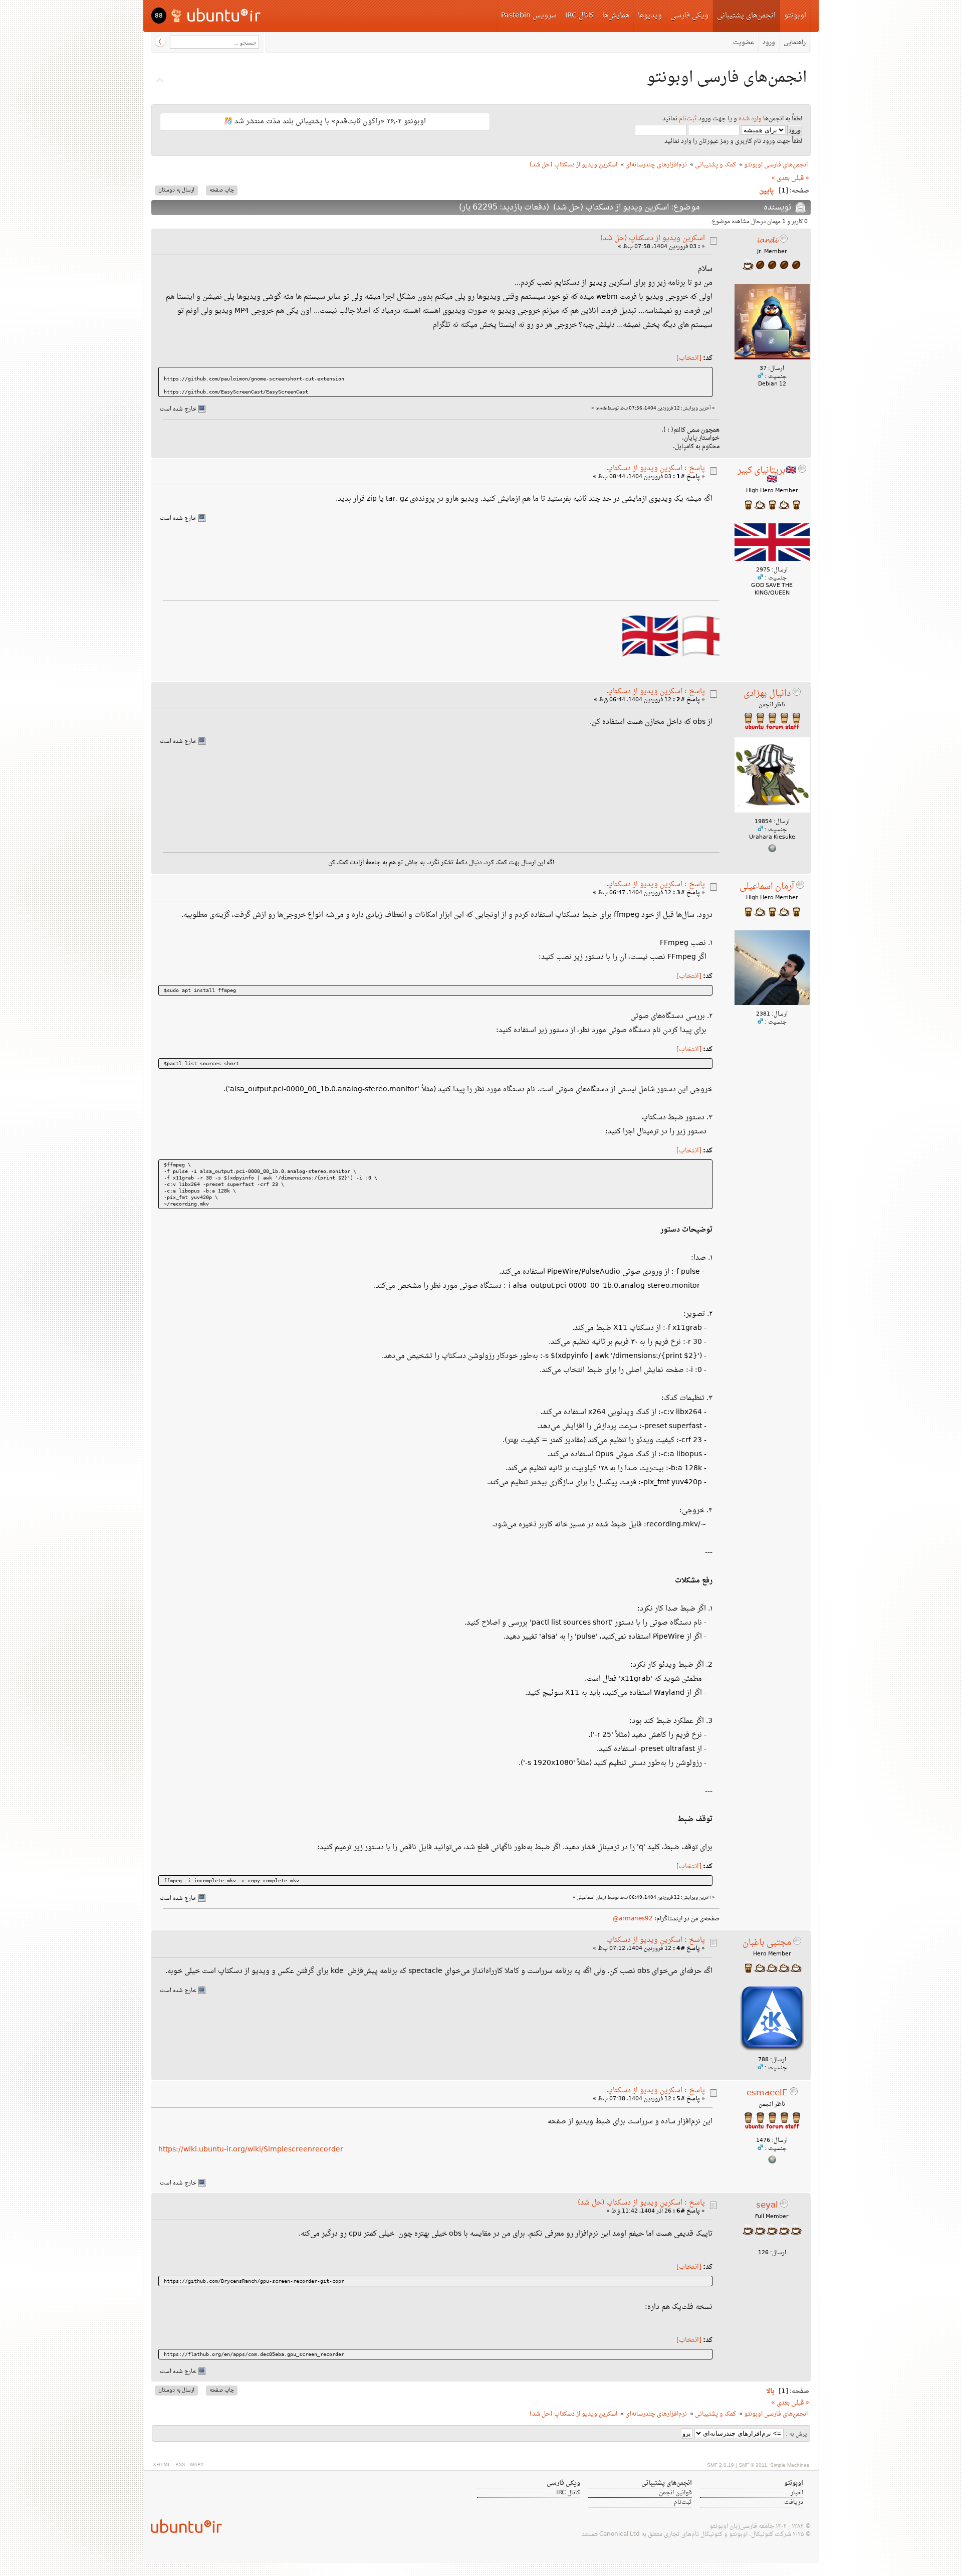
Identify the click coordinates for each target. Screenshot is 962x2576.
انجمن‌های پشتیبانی (746, 16)
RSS (180, 2465)
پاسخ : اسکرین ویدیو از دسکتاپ (656, 468)
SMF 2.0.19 (720, 2465)
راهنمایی (795, 43)
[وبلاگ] (772, 851)
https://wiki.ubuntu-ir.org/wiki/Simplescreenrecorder (251, 2150)
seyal (767, 2206)
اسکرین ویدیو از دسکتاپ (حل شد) (653, 238)
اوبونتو (795, 16)
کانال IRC (579, 16)
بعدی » (780, 178)
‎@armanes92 (633, 1919)
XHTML (162, 2465)
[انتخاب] (689, 358)
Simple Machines (790, 2465)
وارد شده (750, 119)
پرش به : (796, 2434)
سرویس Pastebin (529, 16)
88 (159, 16)
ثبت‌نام (688, 119)
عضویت (744, 43)
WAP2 (196, 2465)
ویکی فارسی (689, 16)
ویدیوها (650, 16)
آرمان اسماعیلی (767, 887)
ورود (769, 43)
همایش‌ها (616, 16)
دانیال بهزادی (767, 694)
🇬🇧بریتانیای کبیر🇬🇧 (767, 475)
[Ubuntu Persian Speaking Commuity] (182, 2526)
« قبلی (800, 178)
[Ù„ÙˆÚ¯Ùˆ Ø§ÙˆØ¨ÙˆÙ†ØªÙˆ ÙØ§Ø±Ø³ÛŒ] (217, 15)
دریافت (794, 2502)
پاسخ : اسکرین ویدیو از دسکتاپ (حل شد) (641, 2203)
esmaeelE (767, 2093)
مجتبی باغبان (767, 1943)
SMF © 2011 (753, 2465)
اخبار (797, 2493)
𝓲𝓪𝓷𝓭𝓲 (767, 241)
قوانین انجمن (675, 2493)
